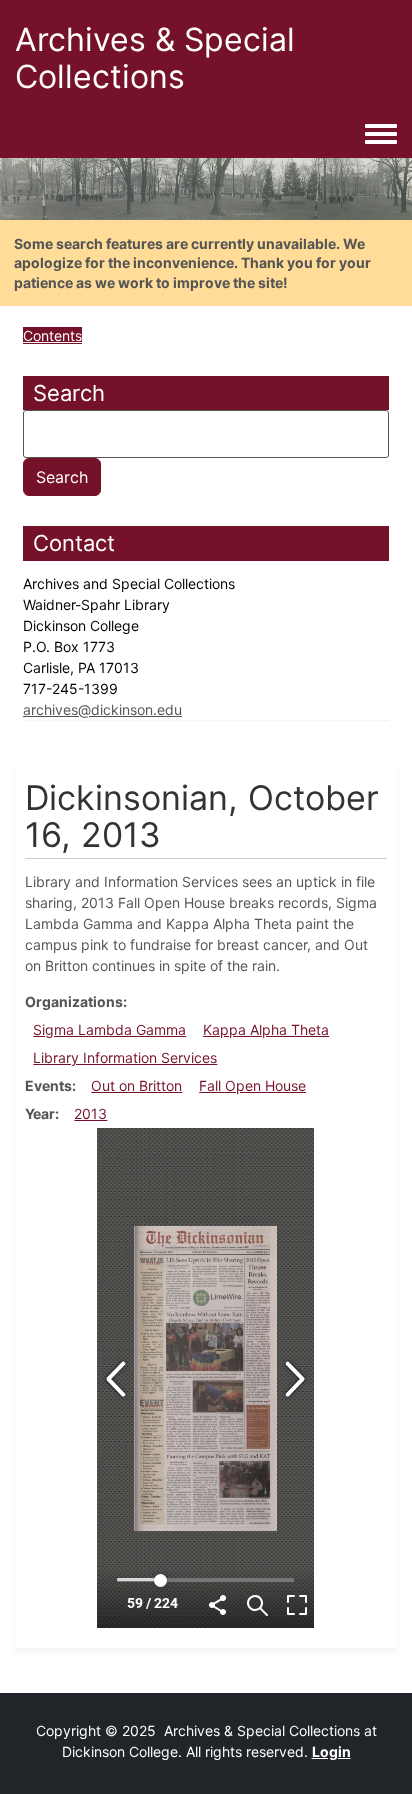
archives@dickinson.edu (102, 709)
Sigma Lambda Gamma (109, 1029)
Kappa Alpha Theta (266, 1029)
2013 (90, 1113)
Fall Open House (252, 1085)
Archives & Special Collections (155, 58)
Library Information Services (125, 1057)
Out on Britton (136, 1085)
